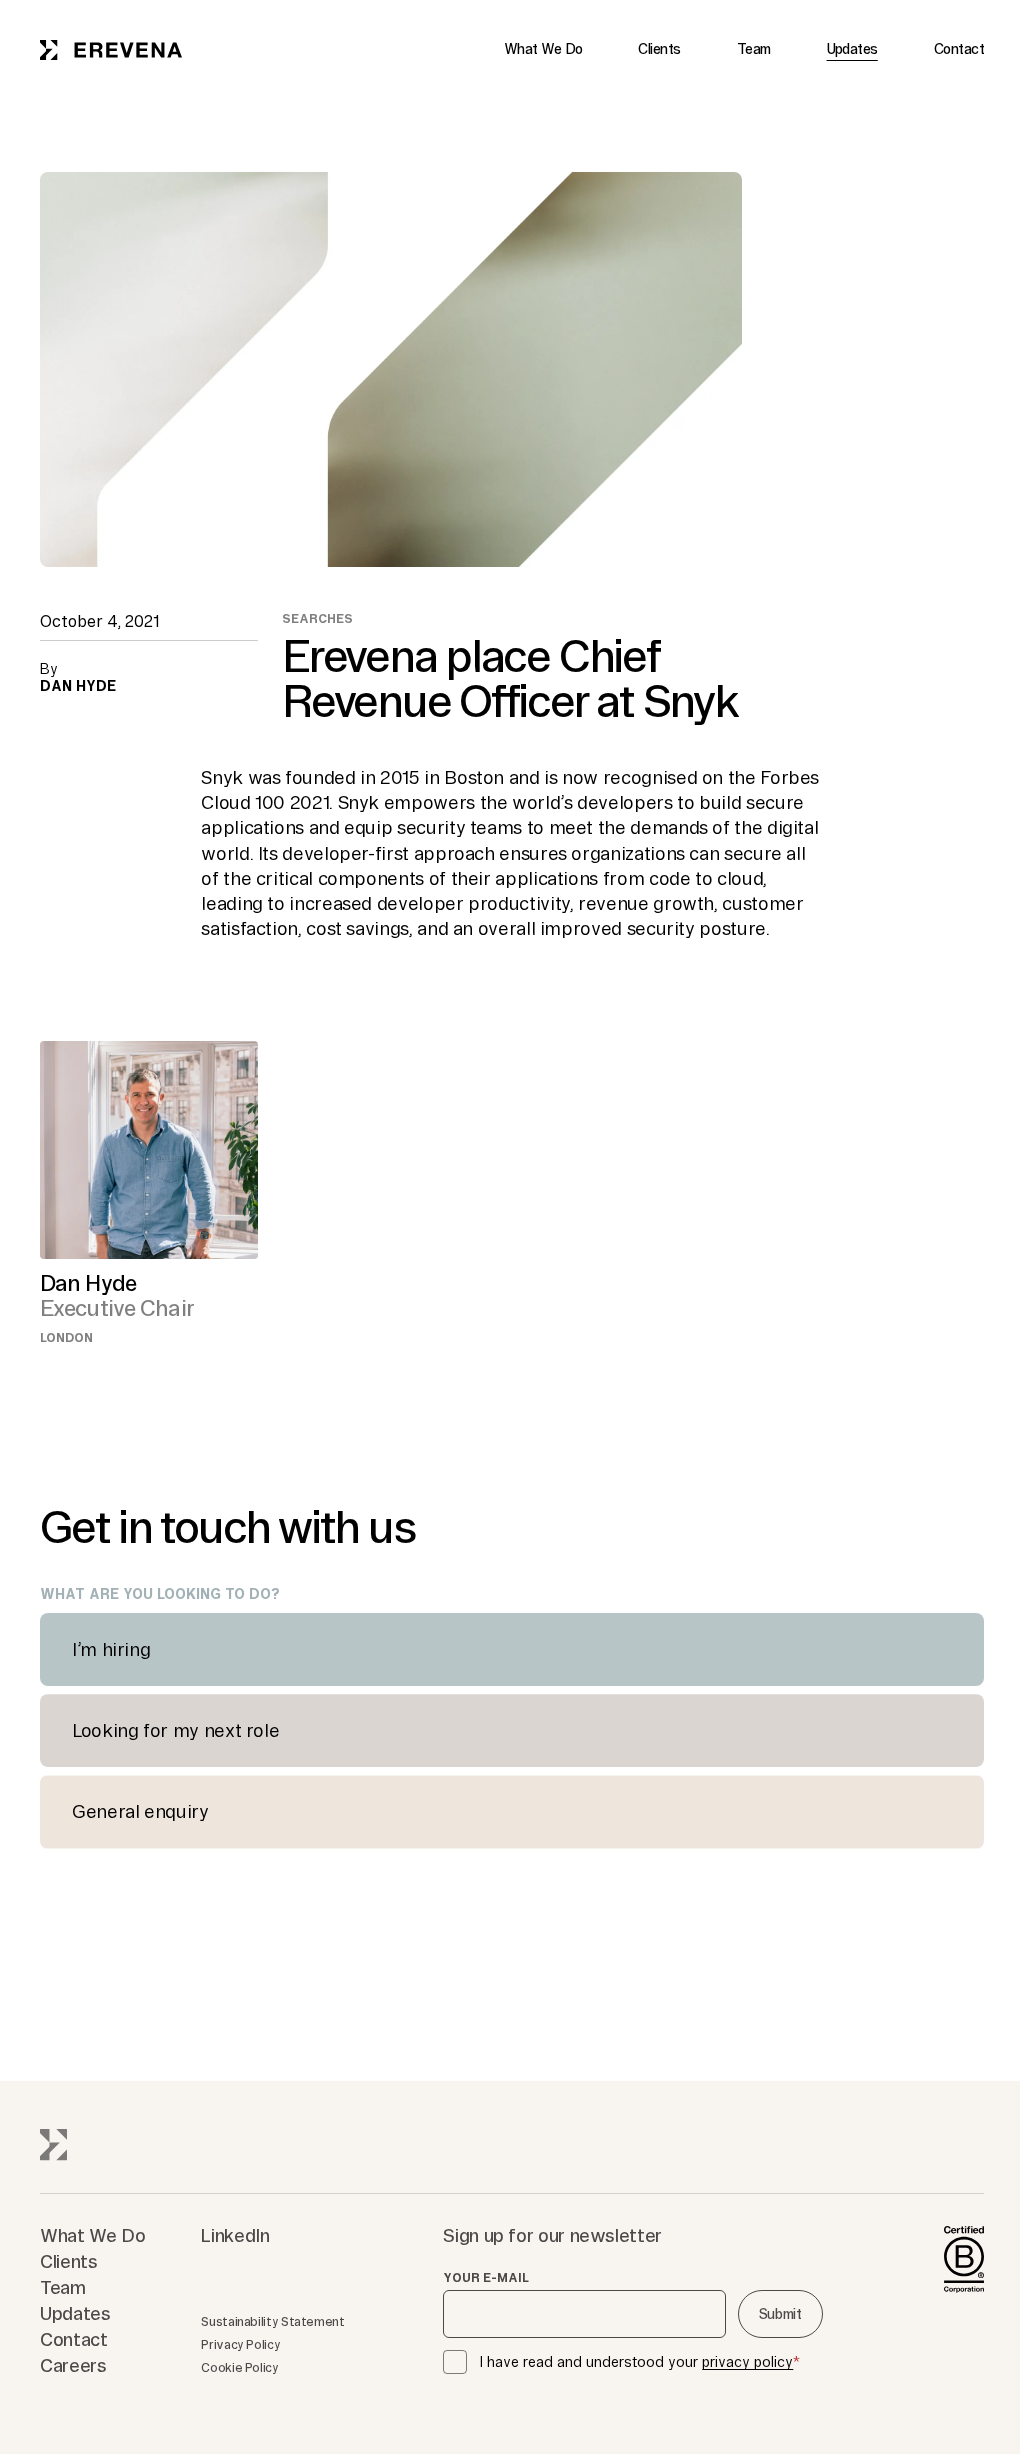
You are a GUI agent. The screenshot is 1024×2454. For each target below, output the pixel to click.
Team (754, 49)
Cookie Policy (239, 2367)
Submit (780, 2314)
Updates (852, 49)
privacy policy (747, 2362)
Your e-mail (486, 2278)
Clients (659, 49)
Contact (959, 49)
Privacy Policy (240, 2344)
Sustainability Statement (272, 2321)
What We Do (543, 49)
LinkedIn (235, 2235)
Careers (73, 2365)
